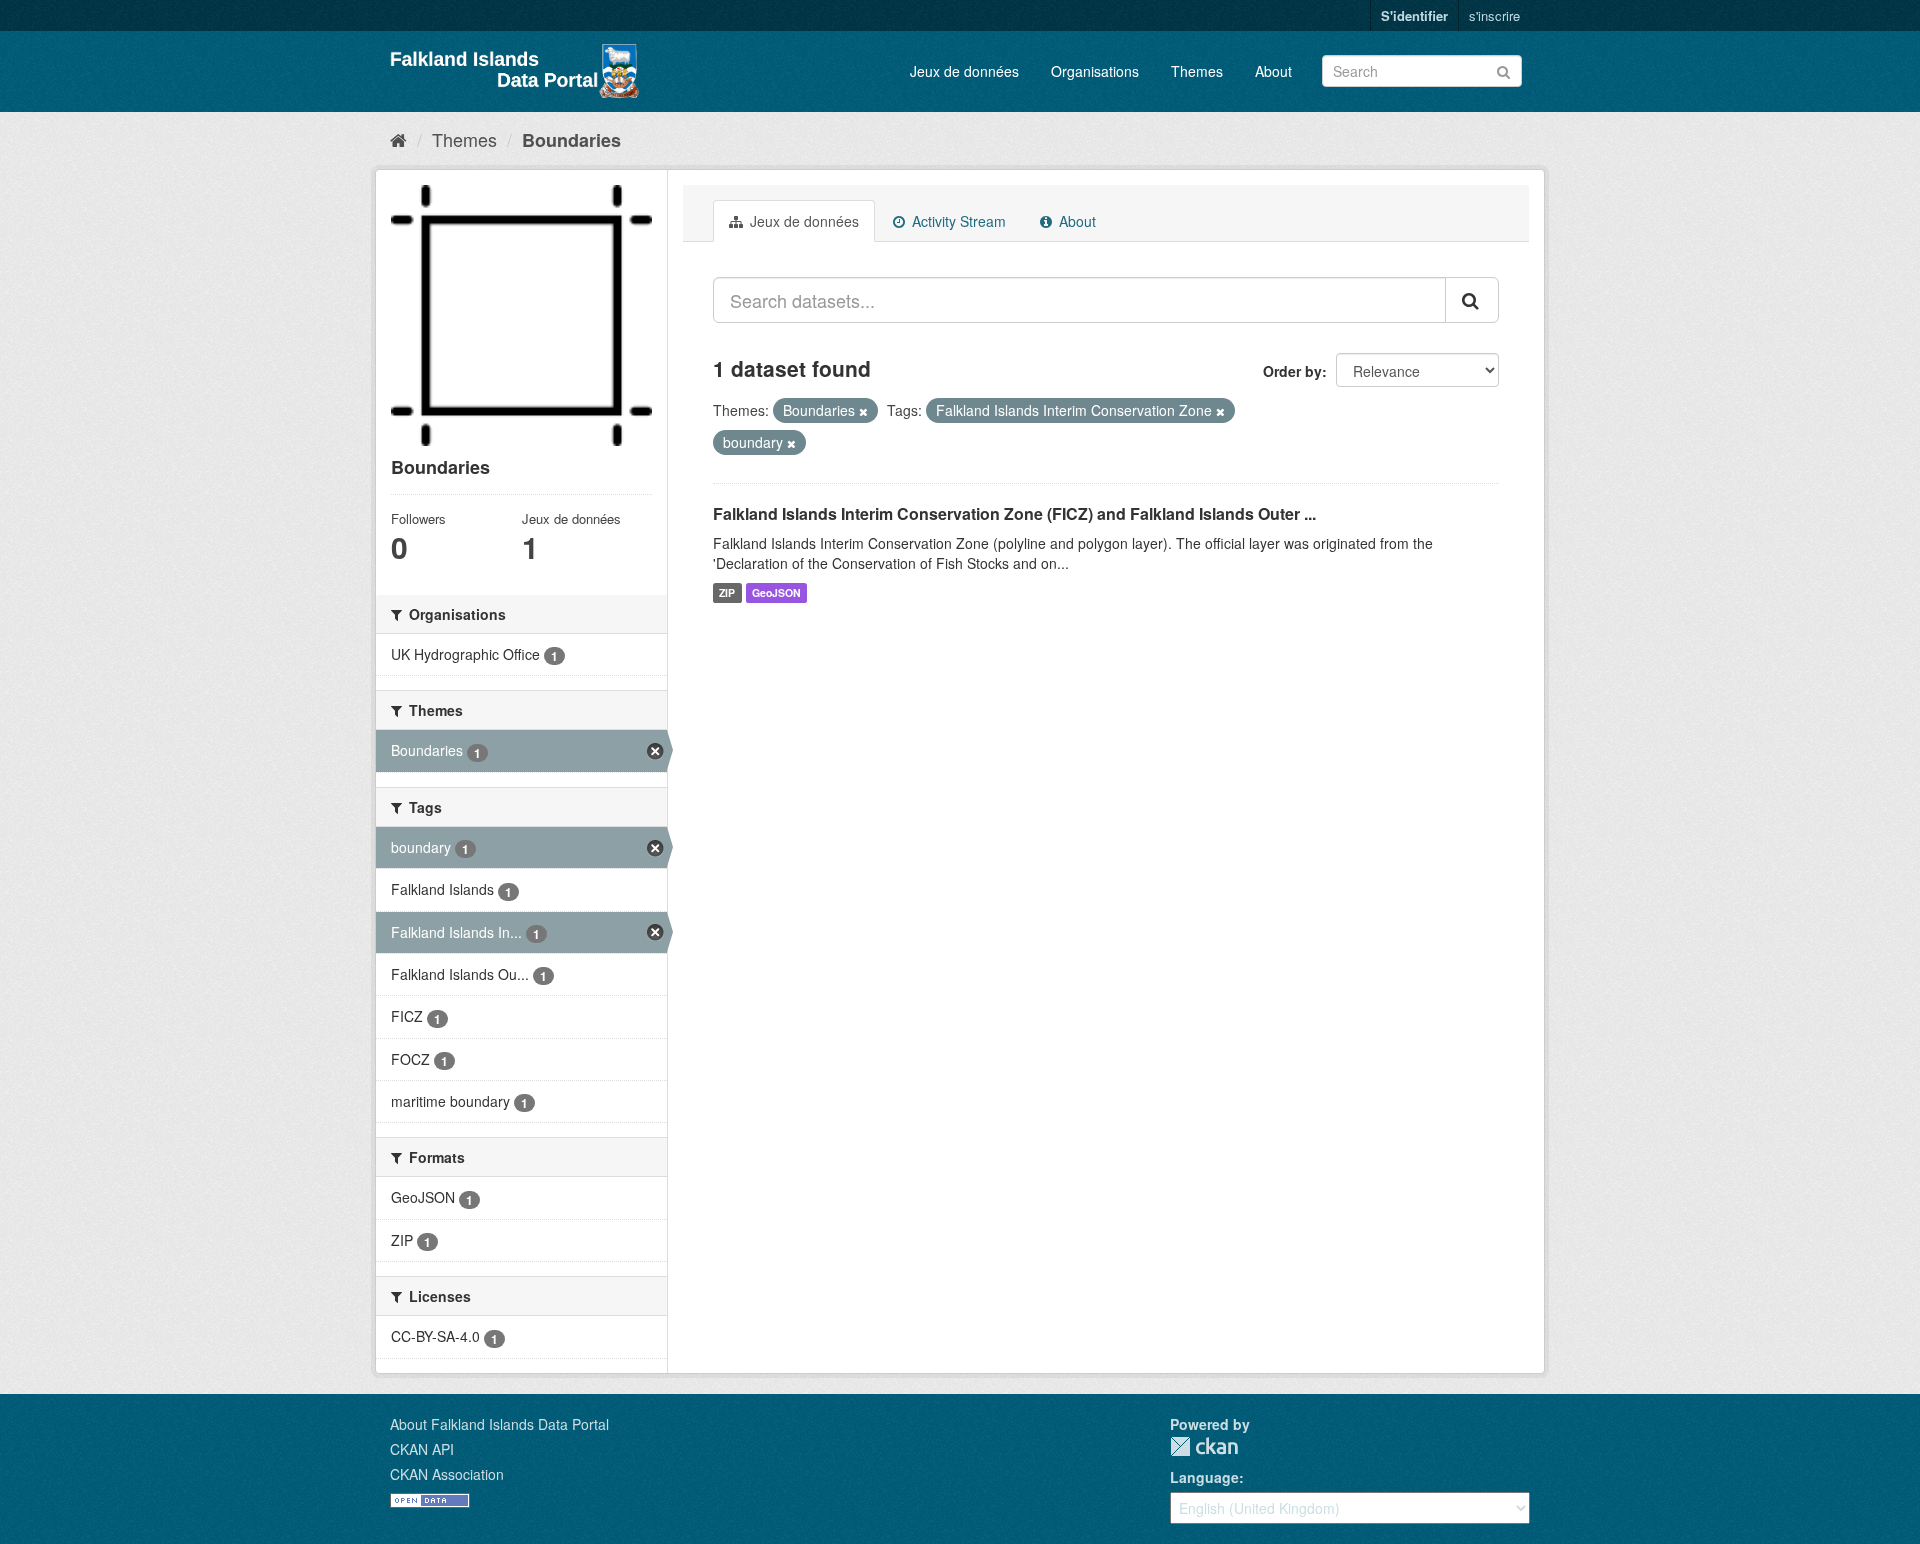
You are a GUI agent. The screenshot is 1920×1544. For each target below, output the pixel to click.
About (1273, 71)
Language (1204, 1477)
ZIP (727, 592)
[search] (1472, 300)
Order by (1292, 371)
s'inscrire (1494, 15)
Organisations (1095, 71)
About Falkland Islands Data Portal (499, 1424)
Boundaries (571, 140)
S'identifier (1414, 15)
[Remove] (863, 411)
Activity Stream (957, 221)
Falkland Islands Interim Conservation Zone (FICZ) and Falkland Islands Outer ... (1014, 513)
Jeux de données (964, 71)
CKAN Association (447, 1474)
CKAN (1204, 1446)
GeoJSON (776, 592)
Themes (1197, 71)
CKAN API (422, 1449)
